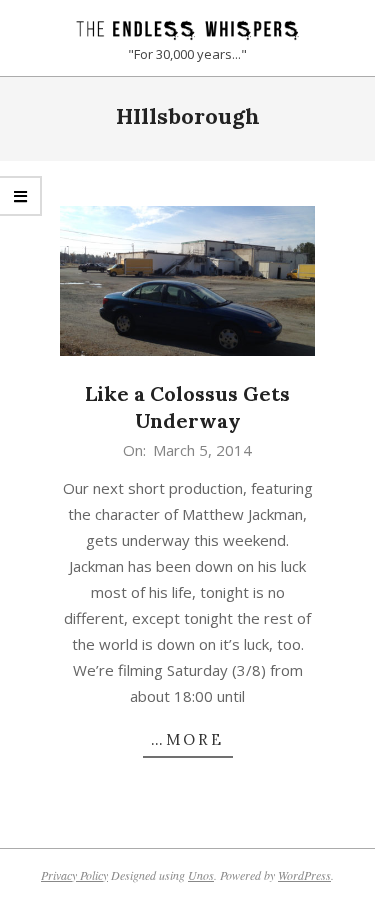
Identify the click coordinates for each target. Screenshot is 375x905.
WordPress (304, 875)
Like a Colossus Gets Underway (187, 407)
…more (187, 739)
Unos (201, 875)
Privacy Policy (74, 875)
